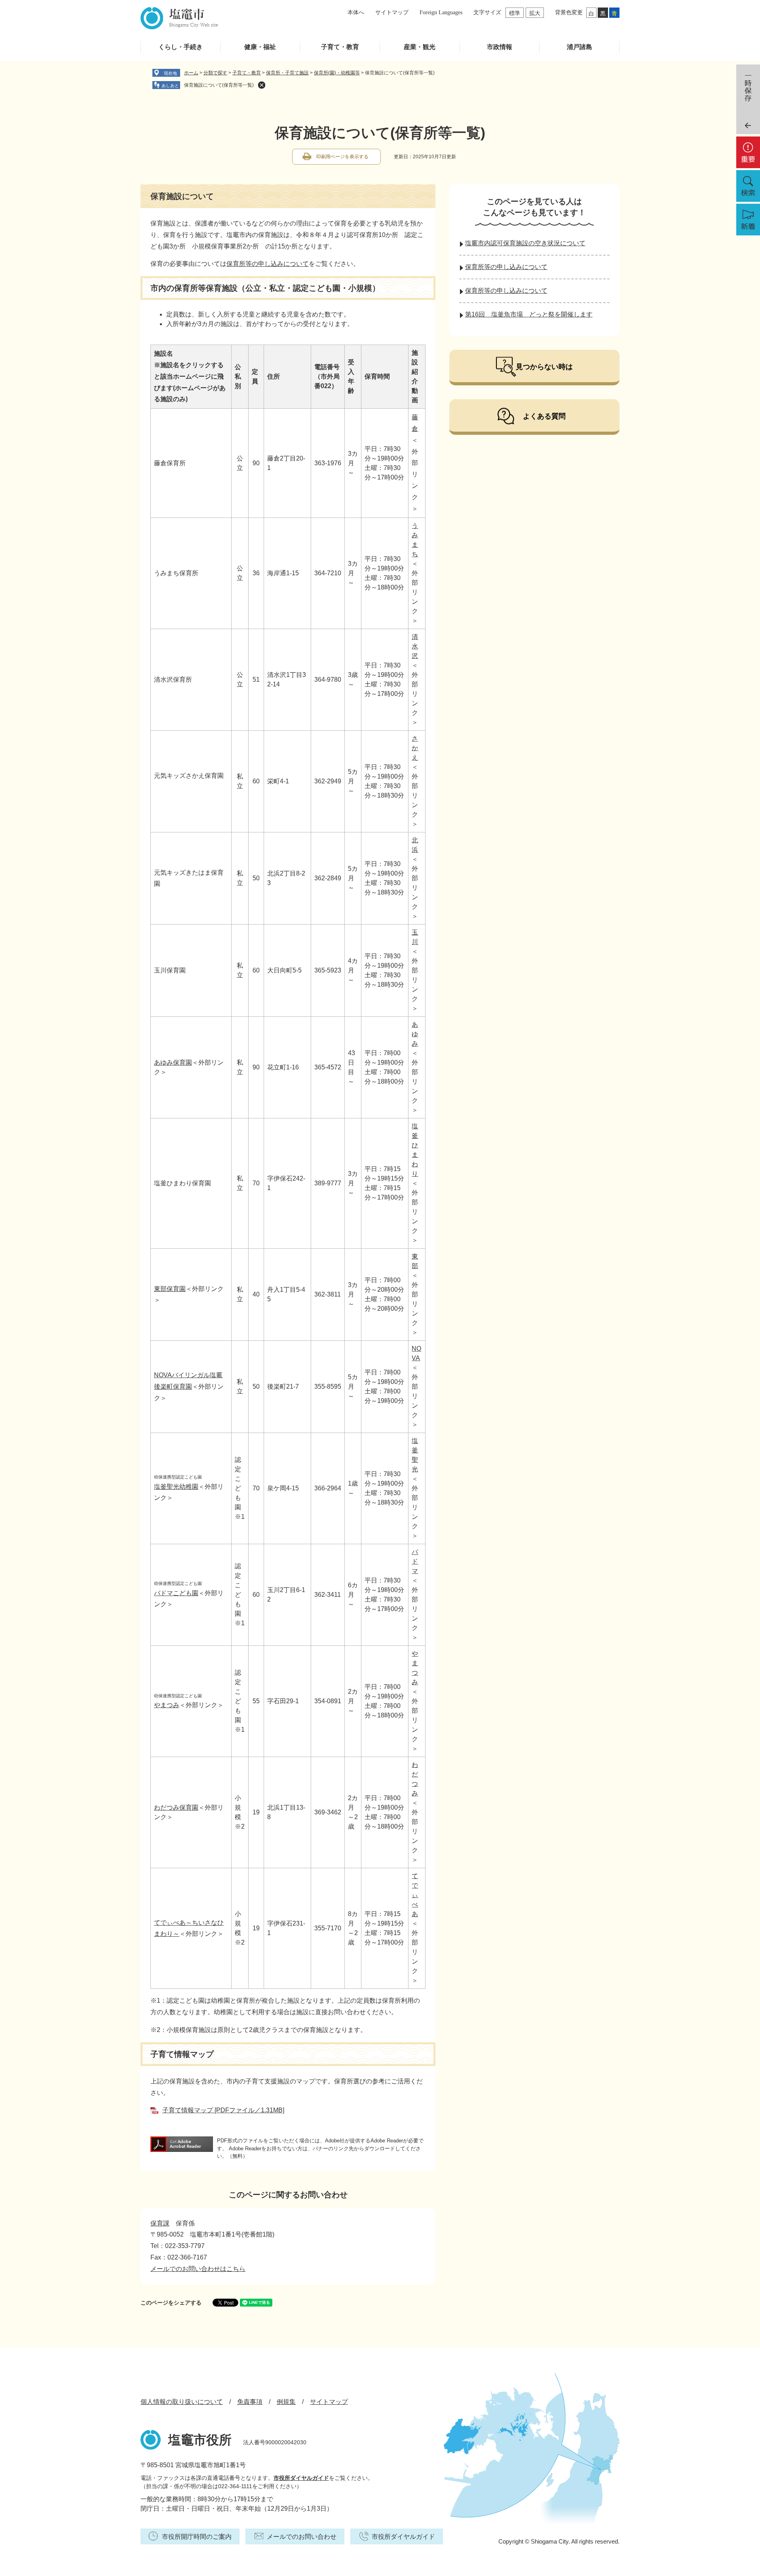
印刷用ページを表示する (342, 157)
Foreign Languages (441, 12)
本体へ (356, 12)
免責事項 (250, 2402)
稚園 (176, 1487)
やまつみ (167, 1705)
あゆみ (415, 1034)
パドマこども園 (176, 1593)
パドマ (415, 1561)
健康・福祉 (260, 47)
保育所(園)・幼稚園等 (337, 73)
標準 (515, 13)
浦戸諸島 (579, 47)
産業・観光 (420, 47)
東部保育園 (170, 1289)
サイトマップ (392, 12)
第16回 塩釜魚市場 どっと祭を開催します (529, 314)
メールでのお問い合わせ (302, 2537)
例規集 (286, 2402)
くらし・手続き (180, 47)
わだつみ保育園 (176, 1807)
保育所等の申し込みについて (268, 264)
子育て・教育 (340, 47)
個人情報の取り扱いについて (182, 2402)
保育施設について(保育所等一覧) (219, 85)
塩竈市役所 (200, 2440)
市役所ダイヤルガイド (301, 2478)
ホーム (191, 73)
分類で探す (215, 73)
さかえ (415, 748)
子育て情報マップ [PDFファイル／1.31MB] (223, 2110)
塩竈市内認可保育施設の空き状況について (525, 243)
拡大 (535, 13)
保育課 (160, 2223)
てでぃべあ (415, 1895)
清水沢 (415, 646)
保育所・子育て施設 (287, 73)
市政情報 (500, 47)
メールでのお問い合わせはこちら (198, 2269)
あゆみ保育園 (173, 1062)
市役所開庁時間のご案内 (197, 2537)
